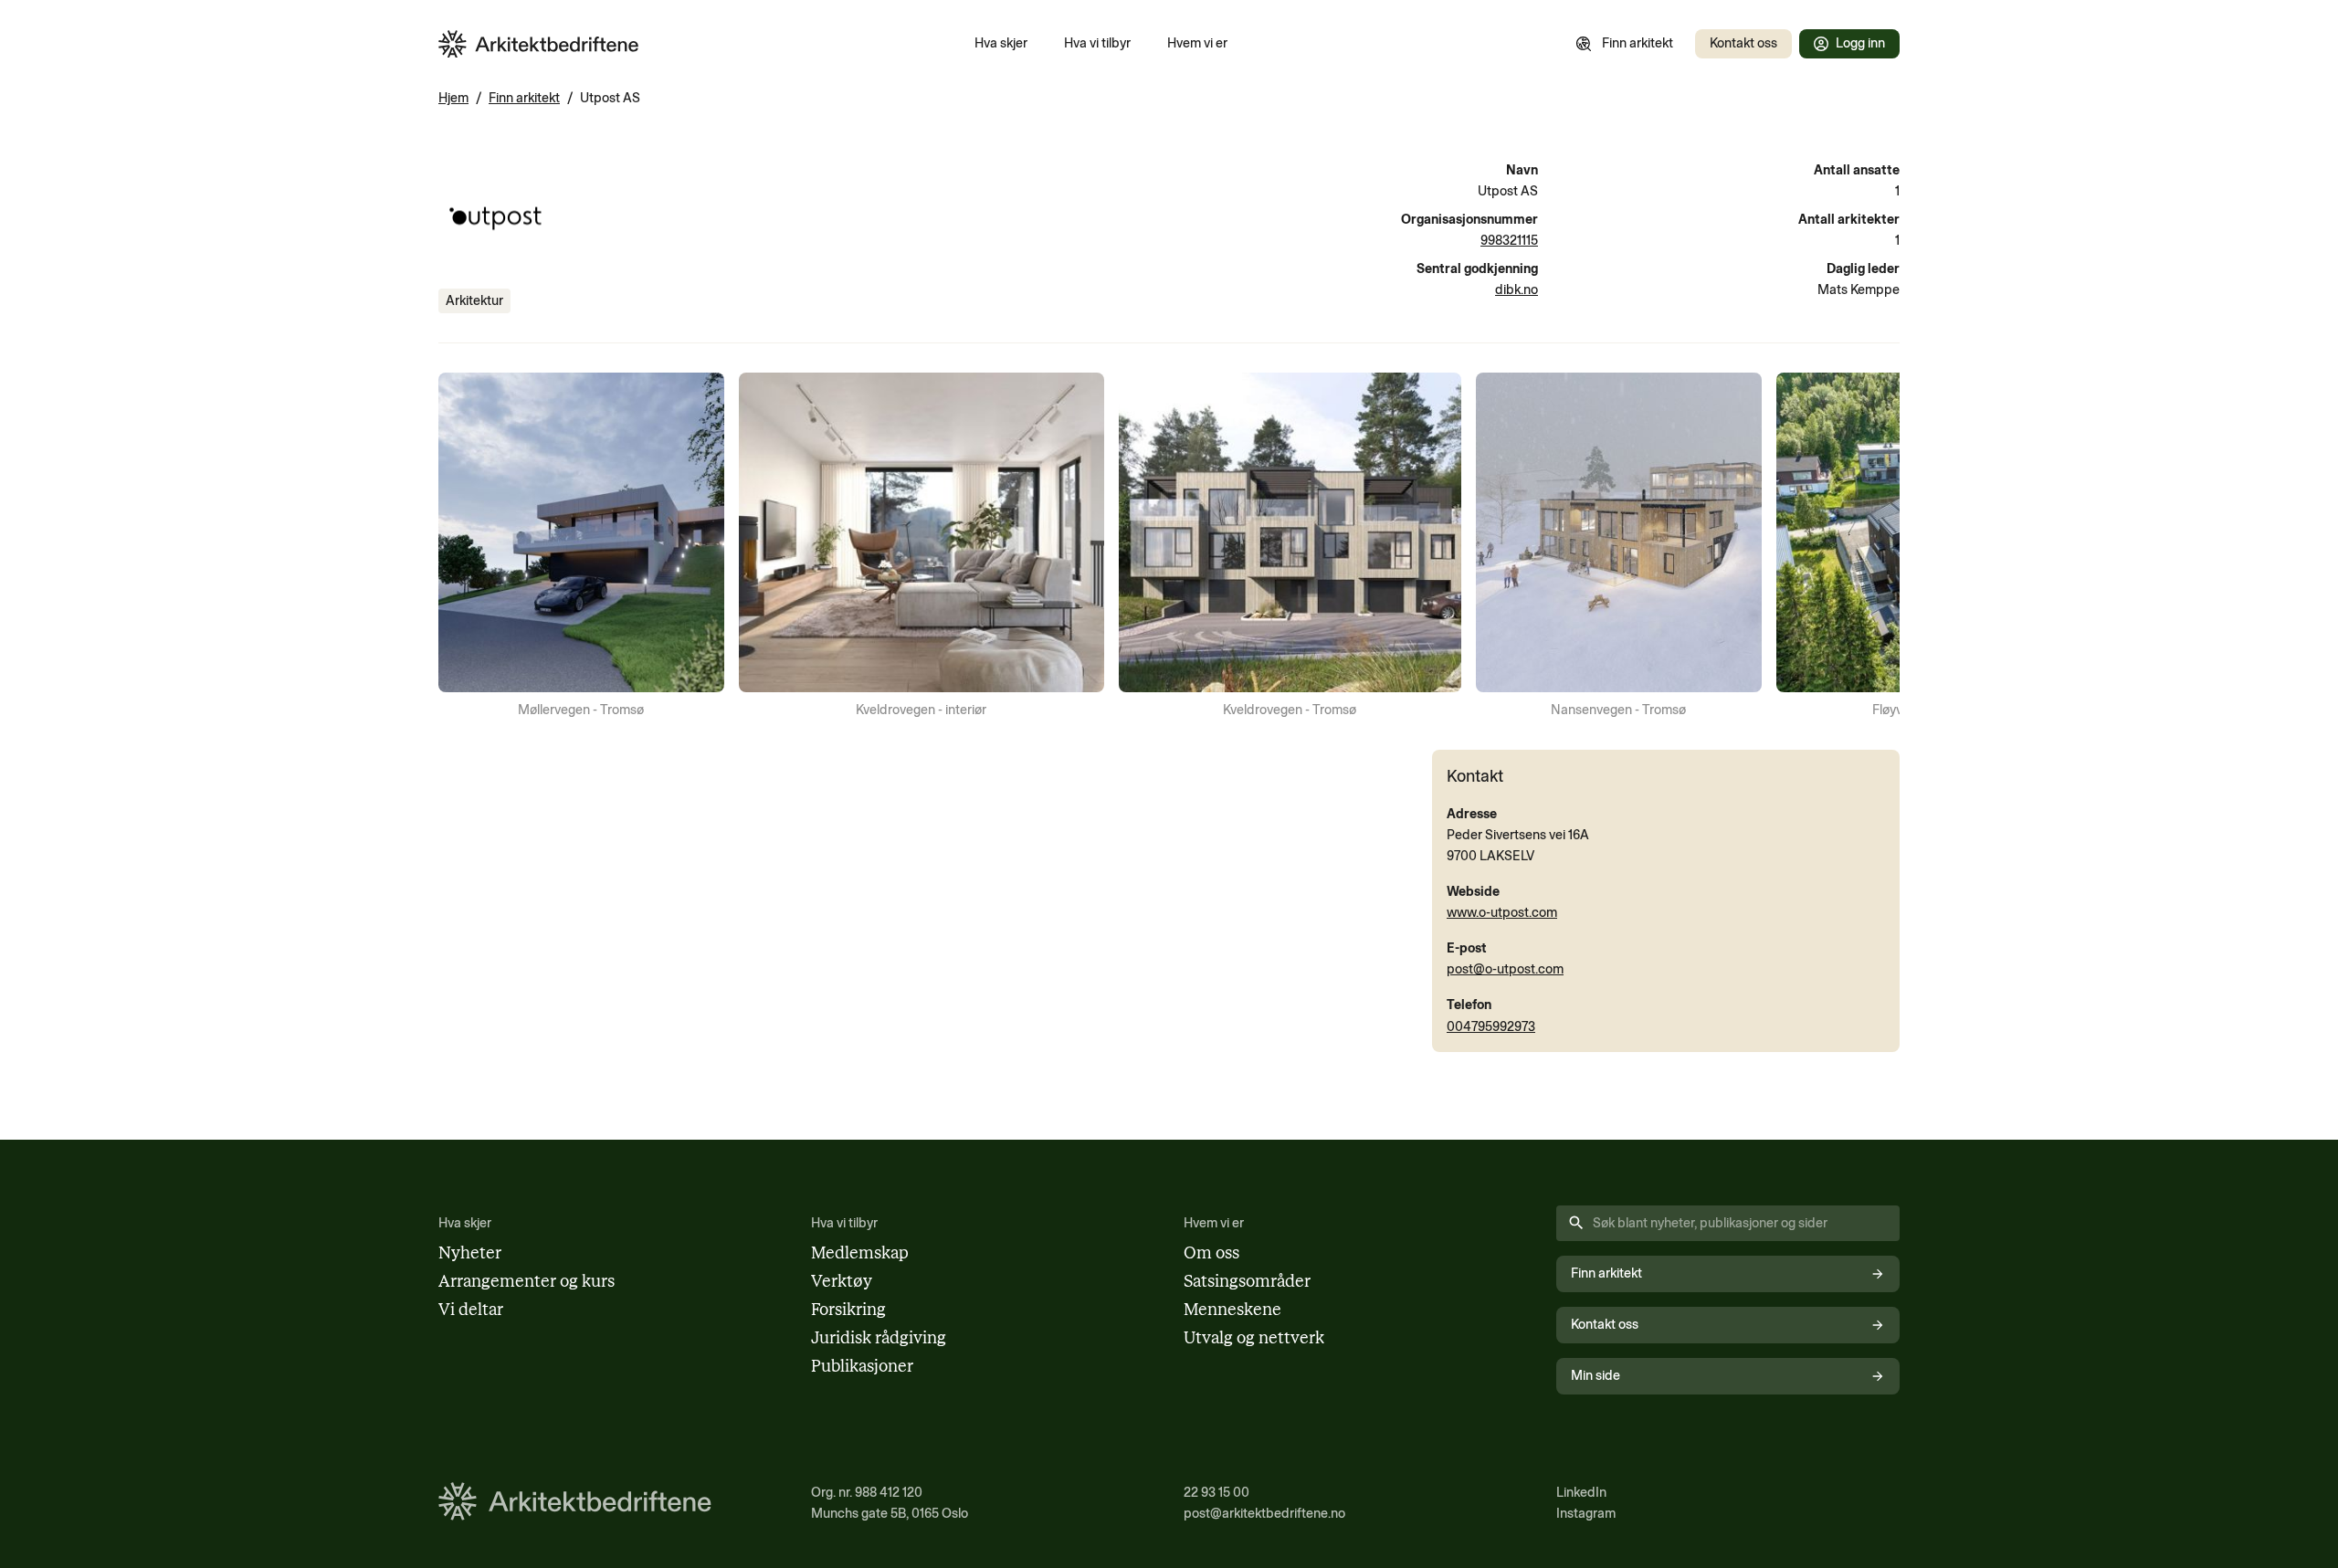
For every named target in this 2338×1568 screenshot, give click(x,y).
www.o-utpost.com (1502, 912)
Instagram (1586, 1513)
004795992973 (1491, 1026)
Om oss (1211, 1253)
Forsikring (848, 1310)
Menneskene (1232, 1310)
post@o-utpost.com (1505, 969)
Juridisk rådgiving (879, 1338)
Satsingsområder (1247, 1281)
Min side (1596, 1375)
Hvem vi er (1197, 43)
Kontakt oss (1743, 43)
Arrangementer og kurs (527, 1281)
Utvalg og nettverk (1254, 1338)
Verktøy (842, 1281)
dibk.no (1517, 289)
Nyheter (470, 1253)
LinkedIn (1581, 1492)
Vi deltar (471, 1310)
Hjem (453, 98)
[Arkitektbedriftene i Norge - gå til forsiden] (539, 44)
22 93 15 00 (1216, 1492)
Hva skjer (1001, 43)
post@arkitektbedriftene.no (1264, 1513)
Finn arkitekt (1638, 43)
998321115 (1509, 240)
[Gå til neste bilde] (1874, 547)
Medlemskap (860, 1253)
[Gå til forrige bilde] (464, 547)
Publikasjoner (862, 1366)
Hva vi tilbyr (1097, 43)
